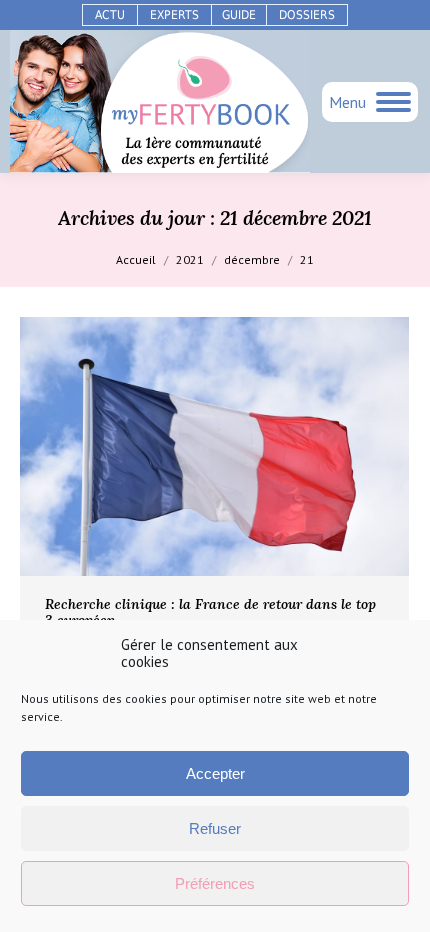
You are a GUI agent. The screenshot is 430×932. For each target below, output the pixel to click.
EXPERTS (174, 15)
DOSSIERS (307, 15)
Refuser (215, 828)
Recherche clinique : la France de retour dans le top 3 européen (210, 612)
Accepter (215, 773)
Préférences (215, 883)
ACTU (110, 15)
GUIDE (239, 15)
